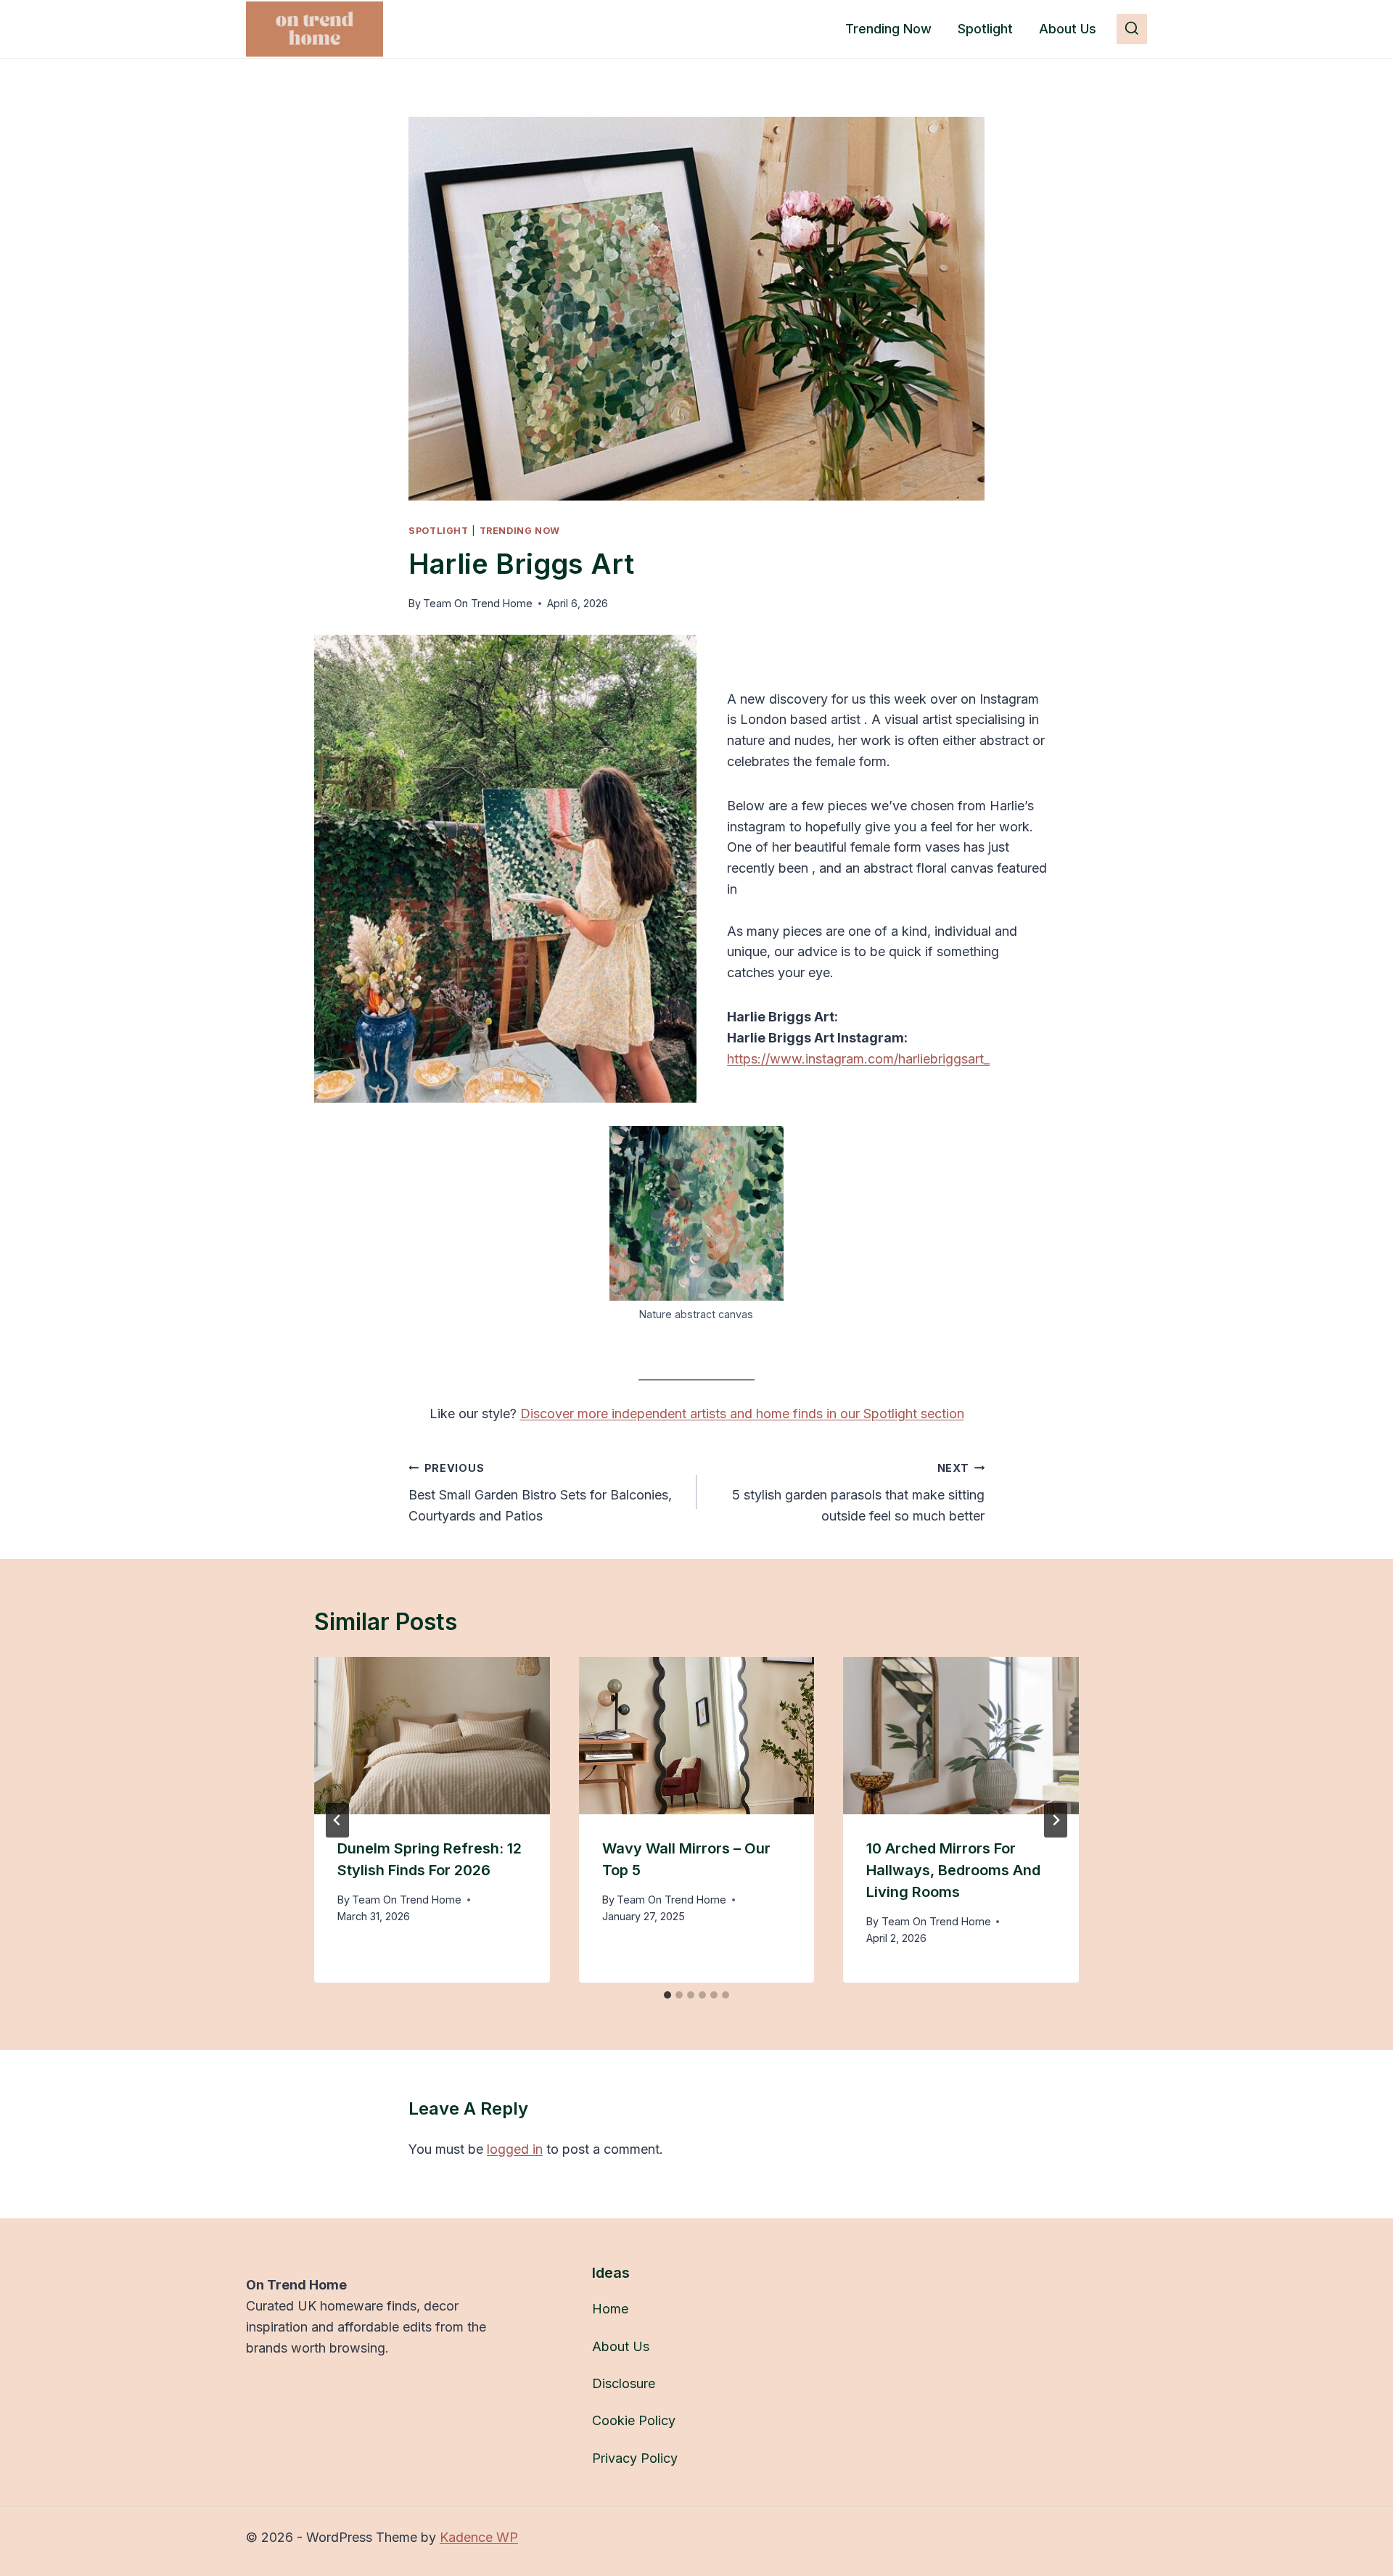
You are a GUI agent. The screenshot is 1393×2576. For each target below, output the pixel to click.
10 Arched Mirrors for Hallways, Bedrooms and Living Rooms (953, 1870)
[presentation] (432, 1735)
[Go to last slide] (337, 1820)
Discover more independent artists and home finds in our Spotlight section (742, 1413)
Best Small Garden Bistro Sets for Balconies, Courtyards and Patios (540, 1493)
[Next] (1056, 1820)
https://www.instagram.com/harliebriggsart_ (858, 1059)
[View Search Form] (1132, 29)
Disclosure (624, 2383)
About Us (1068, 29)
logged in (515, 2149)
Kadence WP (479, 2537)
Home (610, 2309)
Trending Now (888, 29)
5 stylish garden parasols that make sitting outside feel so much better (858, 1493)
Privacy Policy (635, 2458)
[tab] (667, 1995)
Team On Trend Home (478, 603)
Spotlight (985, 29)
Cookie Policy (634, 2420)
